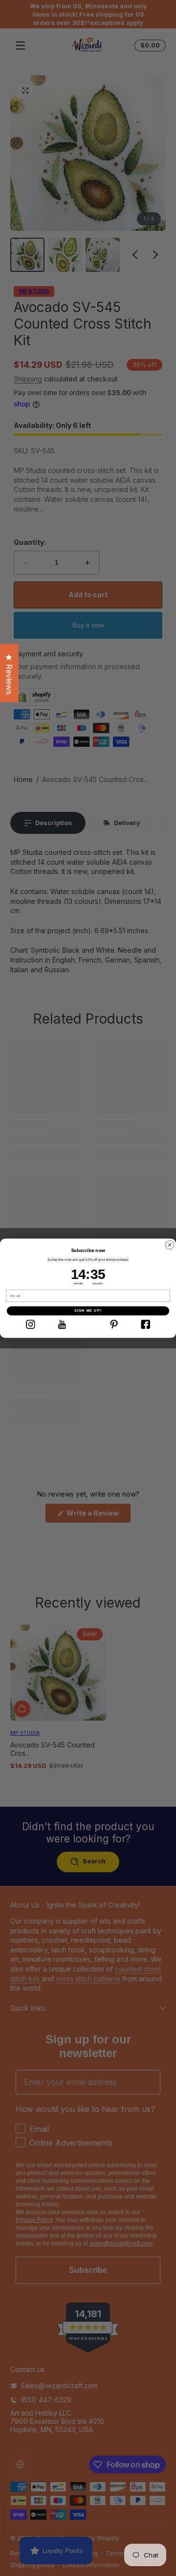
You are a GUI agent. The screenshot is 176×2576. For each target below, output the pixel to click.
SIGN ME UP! (88, 1311)
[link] (30, 1324)
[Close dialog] (170, 1245)
